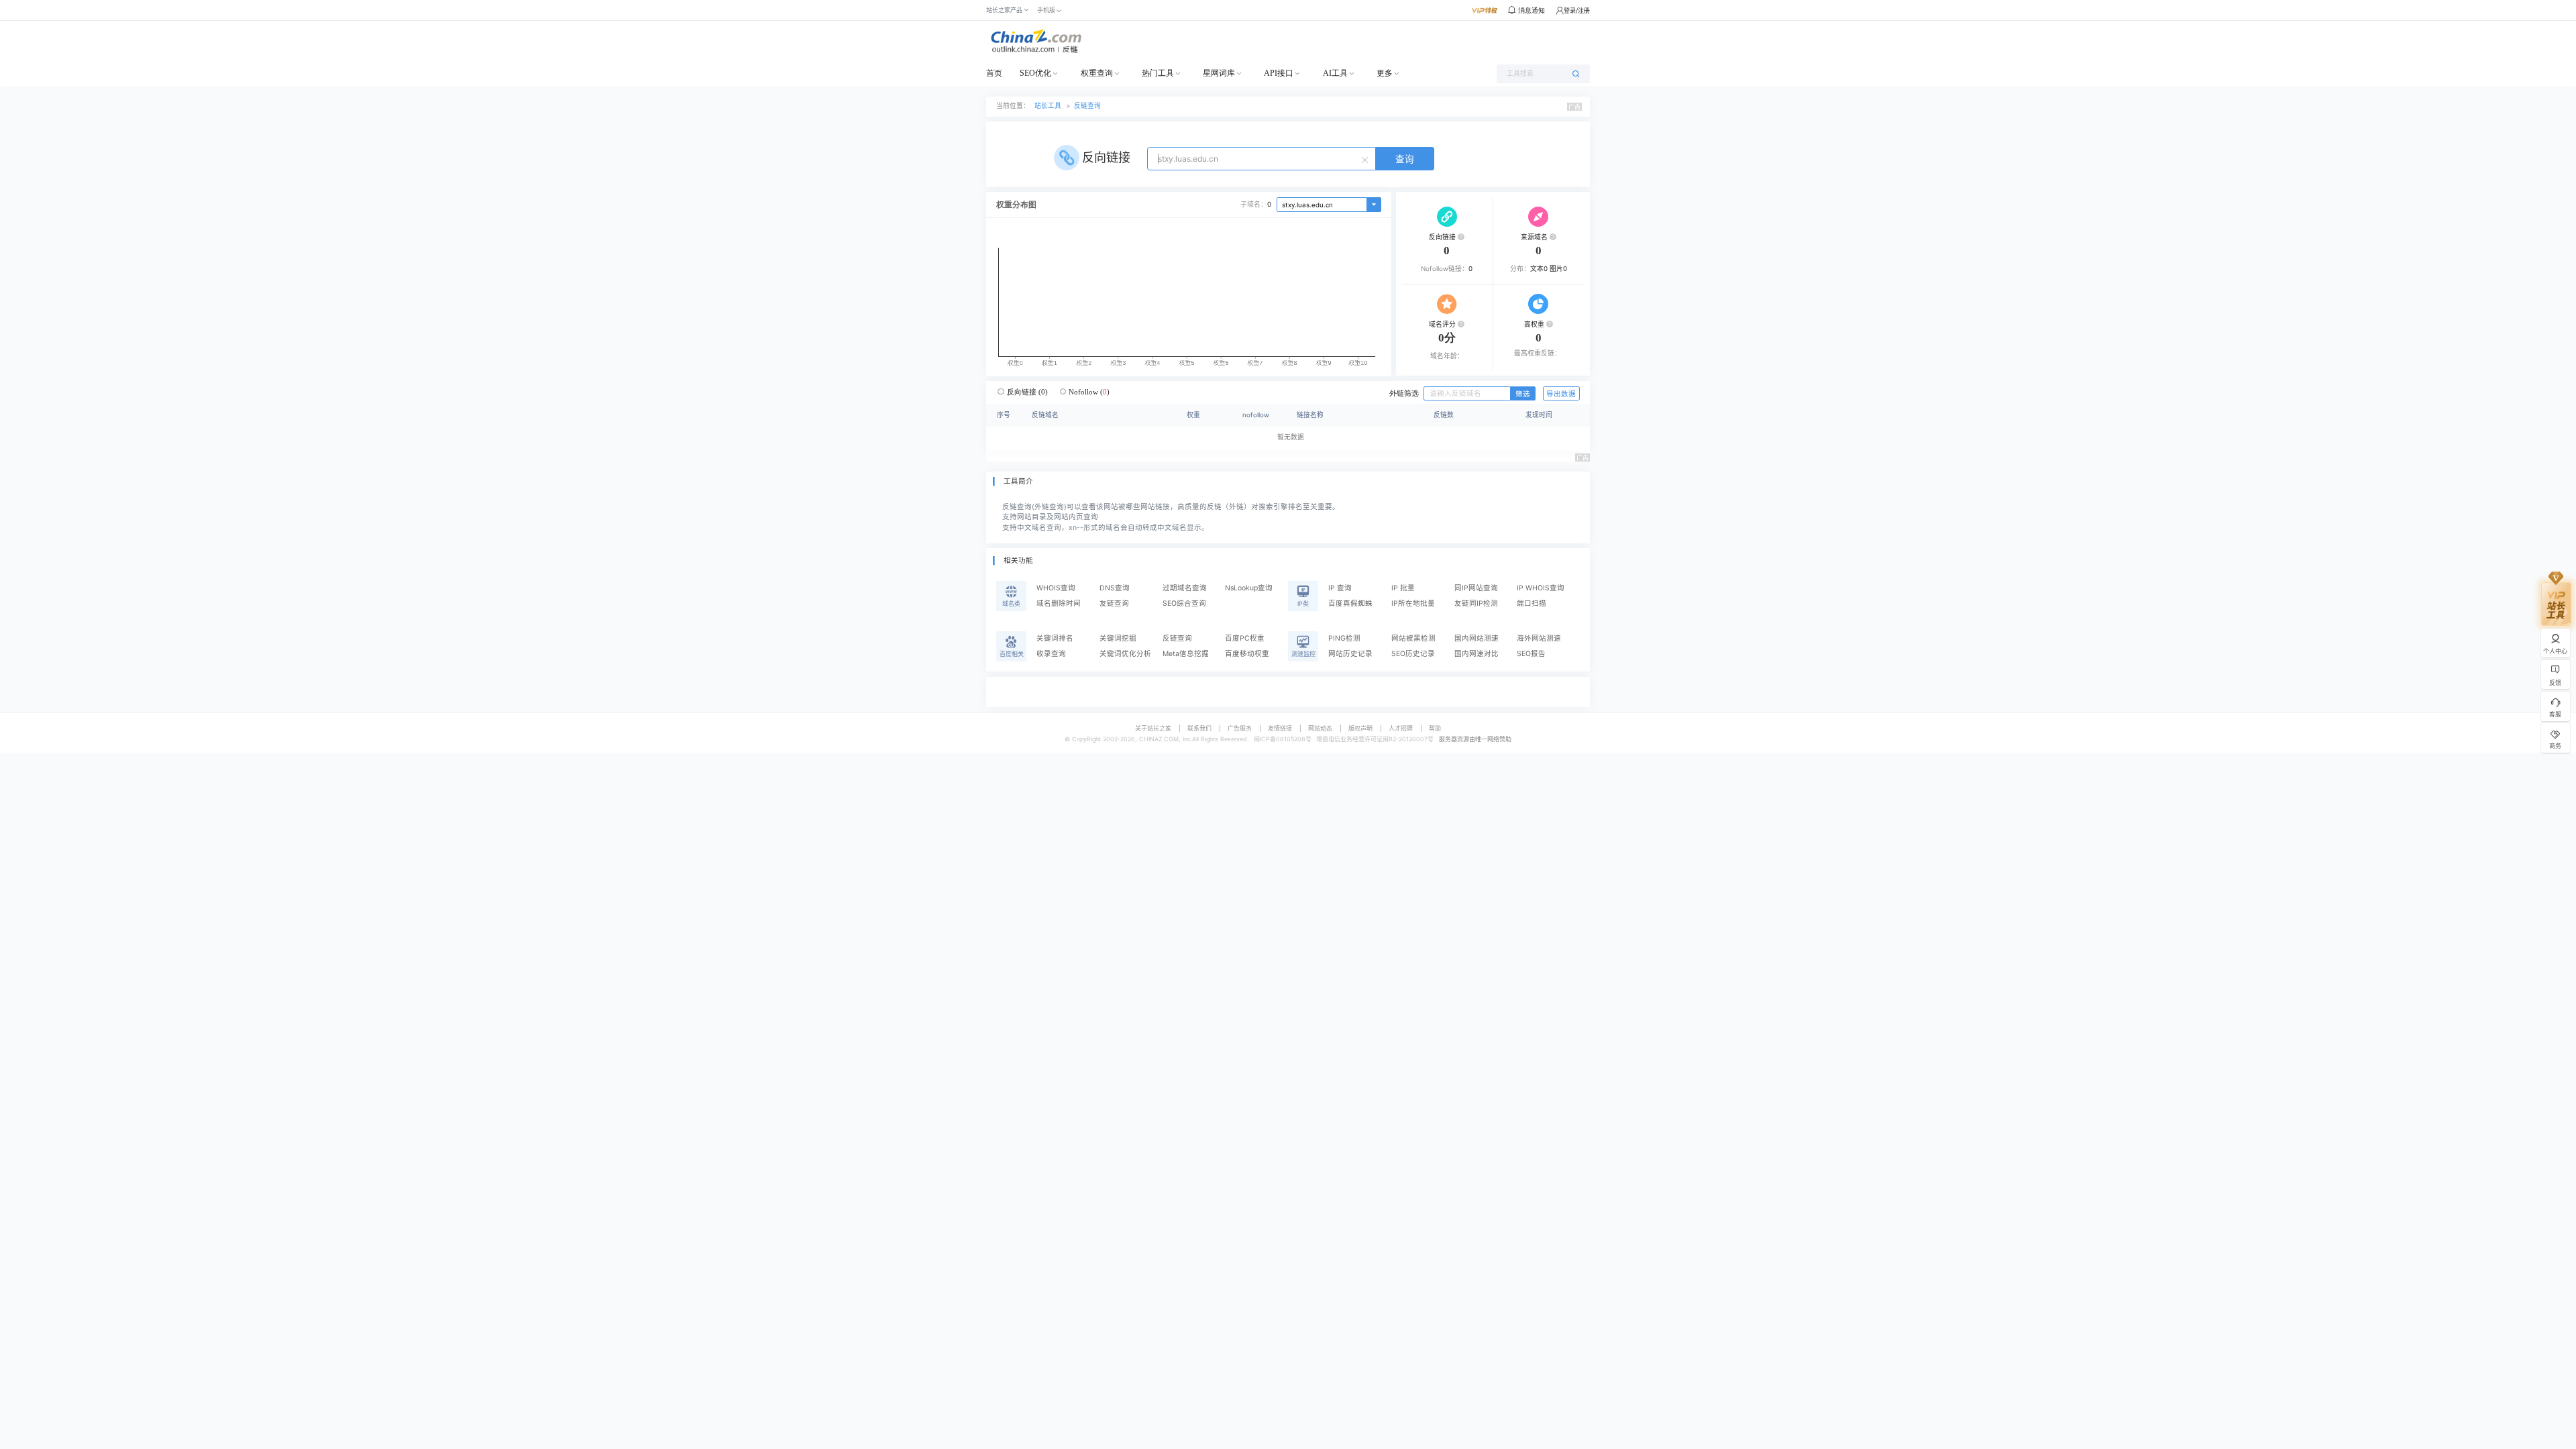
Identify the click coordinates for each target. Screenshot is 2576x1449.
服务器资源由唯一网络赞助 (1475, 739)
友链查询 (1114, 603)
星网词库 (1219, 73)
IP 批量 (1403, 588)
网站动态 (1320, 728)
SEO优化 (1035, 73)
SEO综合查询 (1184, 603)
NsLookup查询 (1249, 588)
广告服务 (1240, 728)
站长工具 (1048, 106)
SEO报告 (1531, 654)
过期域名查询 (1185, 588)
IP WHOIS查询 (1541, 588)
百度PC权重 (1245, 638)
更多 (1385, 73)
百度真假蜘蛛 (1350, 603)
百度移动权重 (1247, 654)
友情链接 (1280, 728)
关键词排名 (1055, 638)
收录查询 (1051, 654)
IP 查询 (1340, 588)
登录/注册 (1577, 10)
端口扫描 (1532, 603)
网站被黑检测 (1413, 638)
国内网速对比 (1477, 654)
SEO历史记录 (1413, 654)
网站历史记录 (1350, 654)
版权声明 (1360, 728)
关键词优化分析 (1125, 654)
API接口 (1279, 73)
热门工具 (1158, 73)
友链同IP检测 (1476, 603)
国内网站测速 (1477, 638)
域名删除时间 (1059, 603)
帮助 (1435, 728)
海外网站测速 (1539, 638)
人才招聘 (1401, 728)
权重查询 (1097, 73)
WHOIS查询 (1056, 588)
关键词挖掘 (1118, 638)
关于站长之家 (1153, 728)
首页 (994, 73)
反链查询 (1087, 106)
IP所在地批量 (1413, 603)
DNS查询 (1115, 588)
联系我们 (1199, 728)
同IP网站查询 (1476, 588)
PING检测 (1344, 638)
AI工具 (1335, 73)
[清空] (1366, 159)
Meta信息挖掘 (1186, 654)
